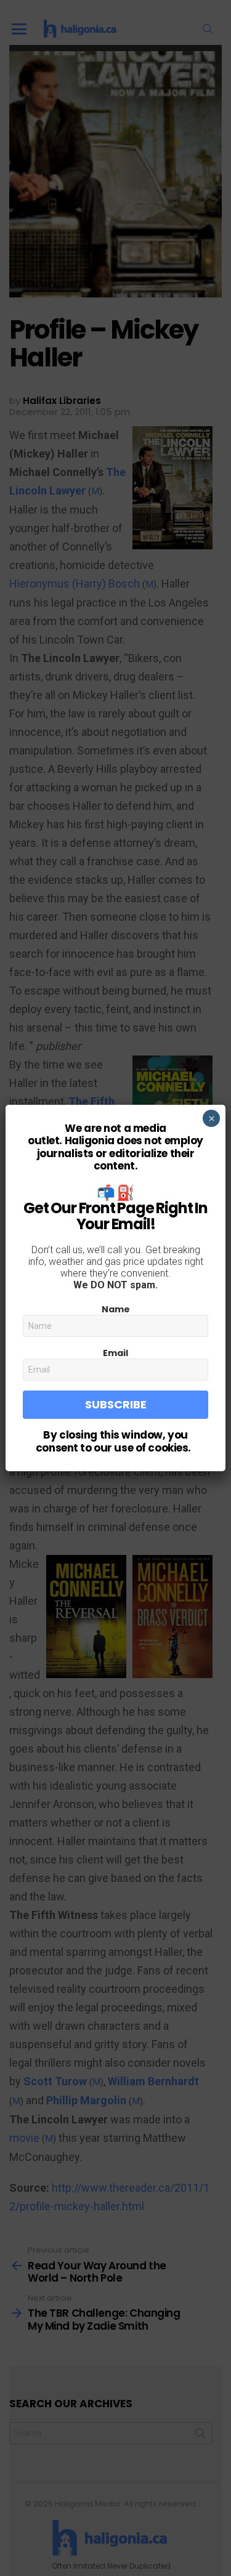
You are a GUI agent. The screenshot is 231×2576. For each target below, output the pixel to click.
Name (116, 1309)
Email (115, 1353)
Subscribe (116, 1404)
